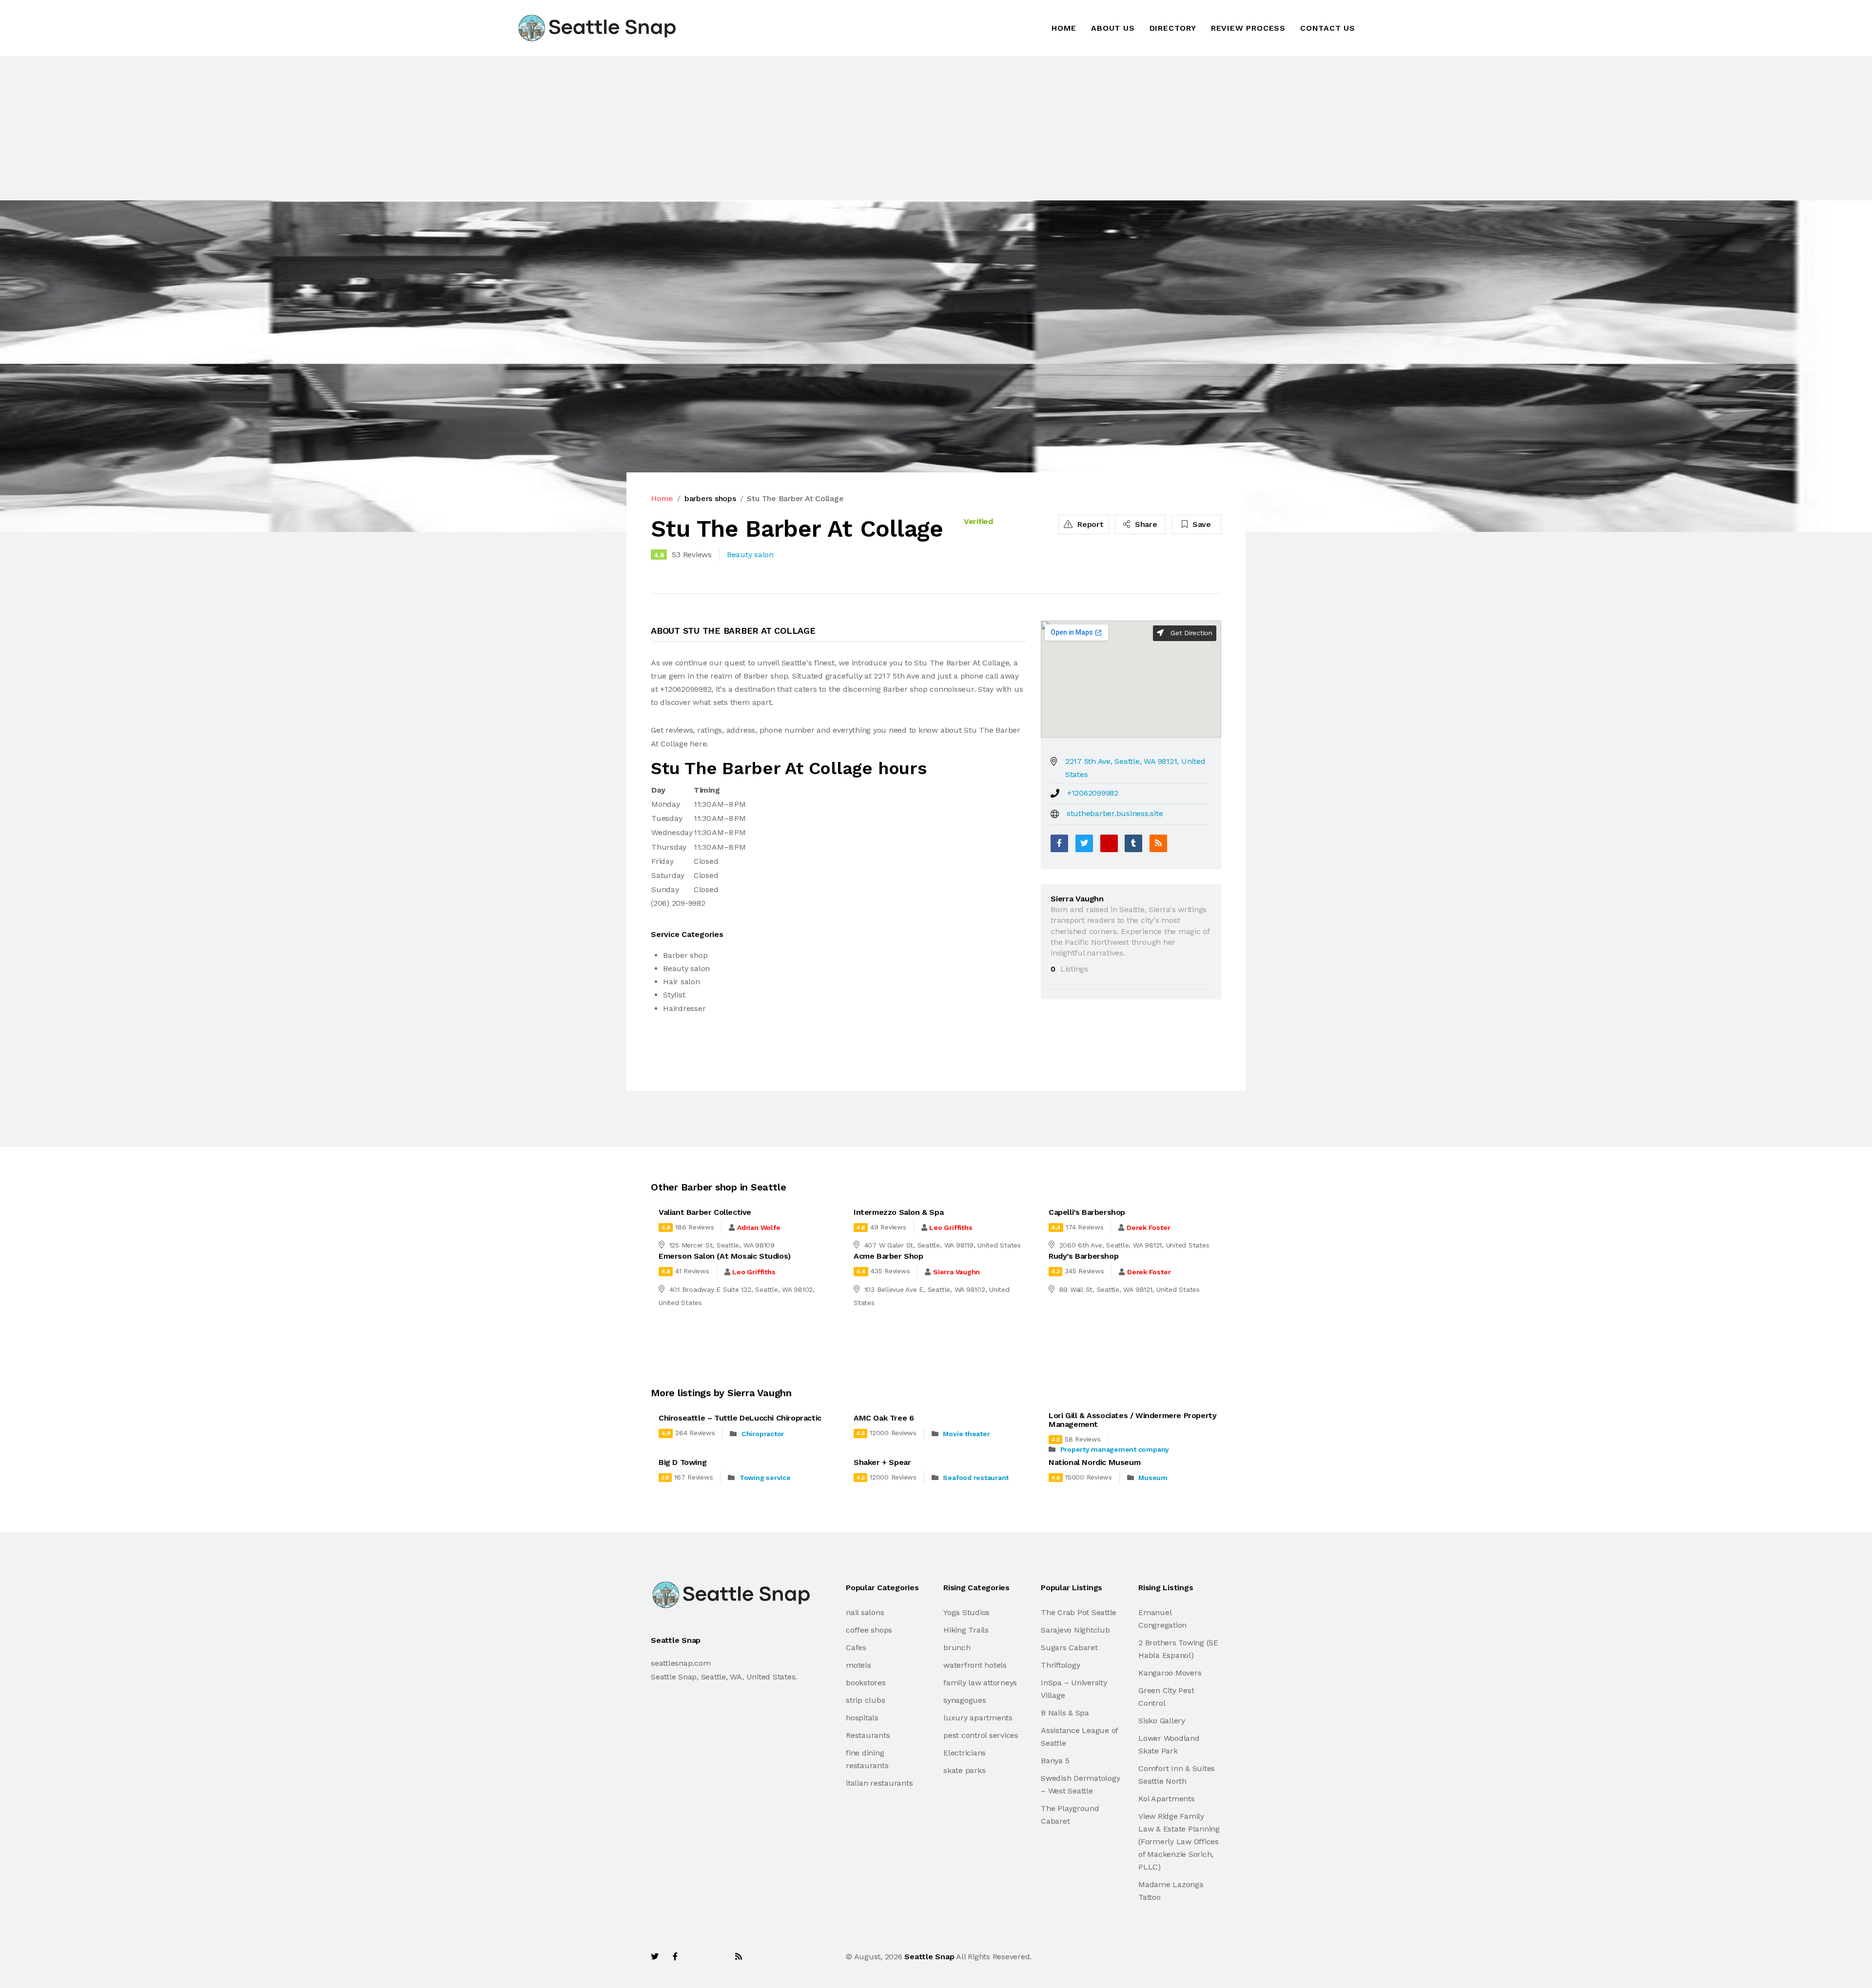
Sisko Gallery (1162, 1721)
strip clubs (865, 1700)
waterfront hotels (975, 1665)
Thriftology (1060, 1665)
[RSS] (1158, 843)
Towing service (765, 1478)
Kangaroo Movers (1170, 1673)
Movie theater (966, 1434)
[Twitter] (1084, 843)
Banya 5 (1055, 1761)
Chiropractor (763, 1434)
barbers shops (710, 498)
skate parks (964, 1770)
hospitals (862, 1718)
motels (858, 1665)
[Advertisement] (292, 128)
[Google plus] (1109, 843)
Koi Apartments (1167, 1799)
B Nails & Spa (1065, 1713)
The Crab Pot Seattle (1079, 1612)
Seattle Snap (929, 1957)
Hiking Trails (966, 1630)
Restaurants (868, 1735)
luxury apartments (978, 1718)
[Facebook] (1059, 843)
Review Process (1248, 28)
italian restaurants (879, 1783)
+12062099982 (1093, 793)
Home (1064, 28)
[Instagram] (717, 1957)
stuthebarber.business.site (1115, 813)
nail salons (865, 1612)
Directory (1173, 28)
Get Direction (1190, 633)
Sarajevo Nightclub (1075, 1630)
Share (1145, 524)
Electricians (965, 1753)
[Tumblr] (1133, 843)
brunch (957, 1647)
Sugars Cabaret (1069, 1647)
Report (1089, 524)
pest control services (981, 1735)
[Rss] (739, 1957)
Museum (1153, 1478)
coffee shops (869, 1630)
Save (1200, 524)
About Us (1113, 28)
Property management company (1115, 1449)
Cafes (856, 1647)
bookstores (866, 1683)
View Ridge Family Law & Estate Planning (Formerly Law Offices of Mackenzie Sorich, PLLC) (1179, 1842)
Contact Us (1328, 28)
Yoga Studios (966, 1612)
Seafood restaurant (976, 1478)
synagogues (965, 1700)
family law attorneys (980, 1683)
